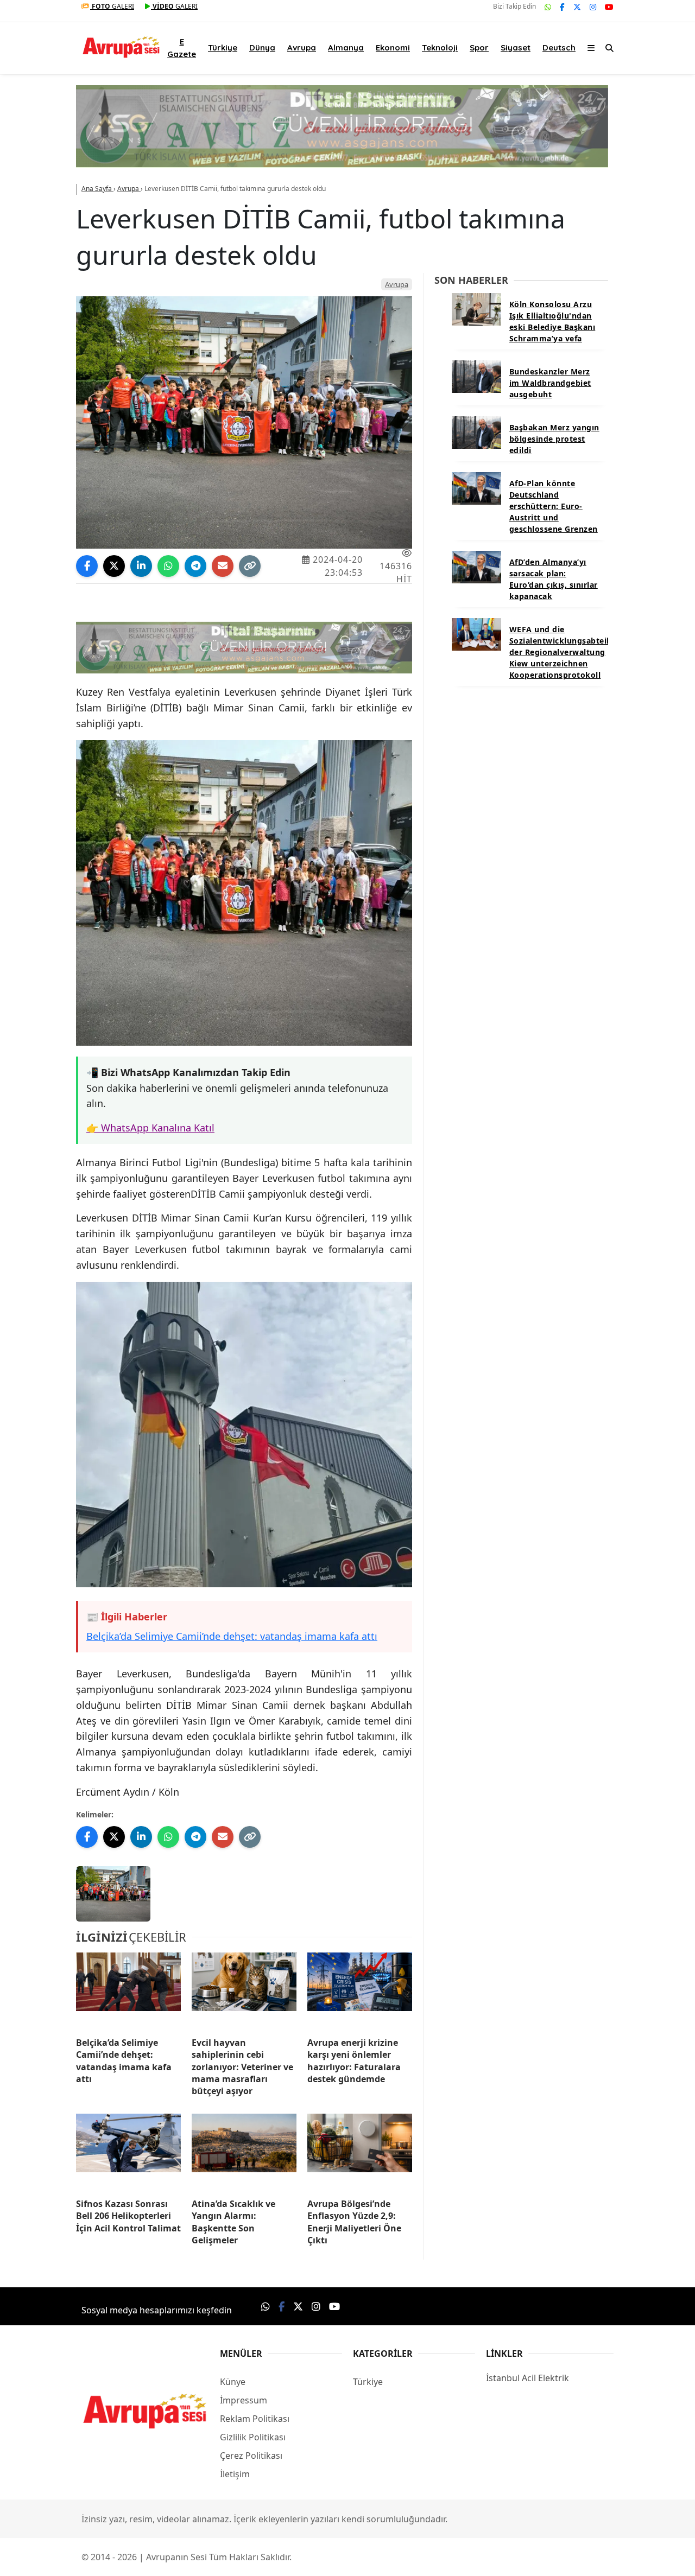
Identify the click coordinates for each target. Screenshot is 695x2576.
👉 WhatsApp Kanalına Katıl (150, 1128)
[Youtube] (609, 7)
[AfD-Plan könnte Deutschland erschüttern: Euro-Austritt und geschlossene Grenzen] (476, 487)
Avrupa (302, 47)
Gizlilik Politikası (253, 2437)
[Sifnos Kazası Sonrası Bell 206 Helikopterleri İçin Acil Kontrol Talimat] (128, 2152)
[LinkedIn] (141, 566)
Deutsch (559, 47)
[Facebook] (562, 7)
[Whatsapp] (548, 7)
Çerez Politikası (251, 2456)
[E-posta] (223, 566)
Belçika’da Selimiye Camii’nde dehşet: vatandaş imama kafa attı (232, 1636)
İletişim (235, 2474)
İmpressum (244, 2400)
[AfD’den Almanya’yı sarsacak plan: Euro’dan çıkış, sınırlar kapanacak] (476, 566)
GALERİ (113, 6)
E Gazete (182, 48)
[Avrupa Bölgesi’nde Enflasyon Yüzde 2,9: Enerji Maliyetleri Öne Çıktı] (360, 2152)
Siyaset (516, 47)
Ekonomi (393, 47)
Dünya (262, 47)
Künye (233, 2382)
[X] (577, 7)
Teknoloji (440, 47)
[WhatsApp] (168, 566)
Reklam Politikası (255, 2419)
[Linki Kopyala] (250, 566)
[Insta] (593, 7)
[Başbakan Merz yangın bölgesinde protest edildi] (476, 431)
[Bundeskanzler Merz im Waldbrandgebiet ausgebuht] (476, 376)
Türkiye (223, 47)
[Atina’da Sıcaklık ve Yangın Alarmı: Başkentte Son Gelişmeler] (244, 2152)
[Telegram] (195, 566)
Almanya (346, 47)
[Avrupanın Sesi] (121, 45)
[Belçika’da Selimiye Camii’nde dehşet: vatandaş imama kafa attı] (128, 1990)
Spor (479, 47)
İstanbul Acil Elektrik (527, 2378)
